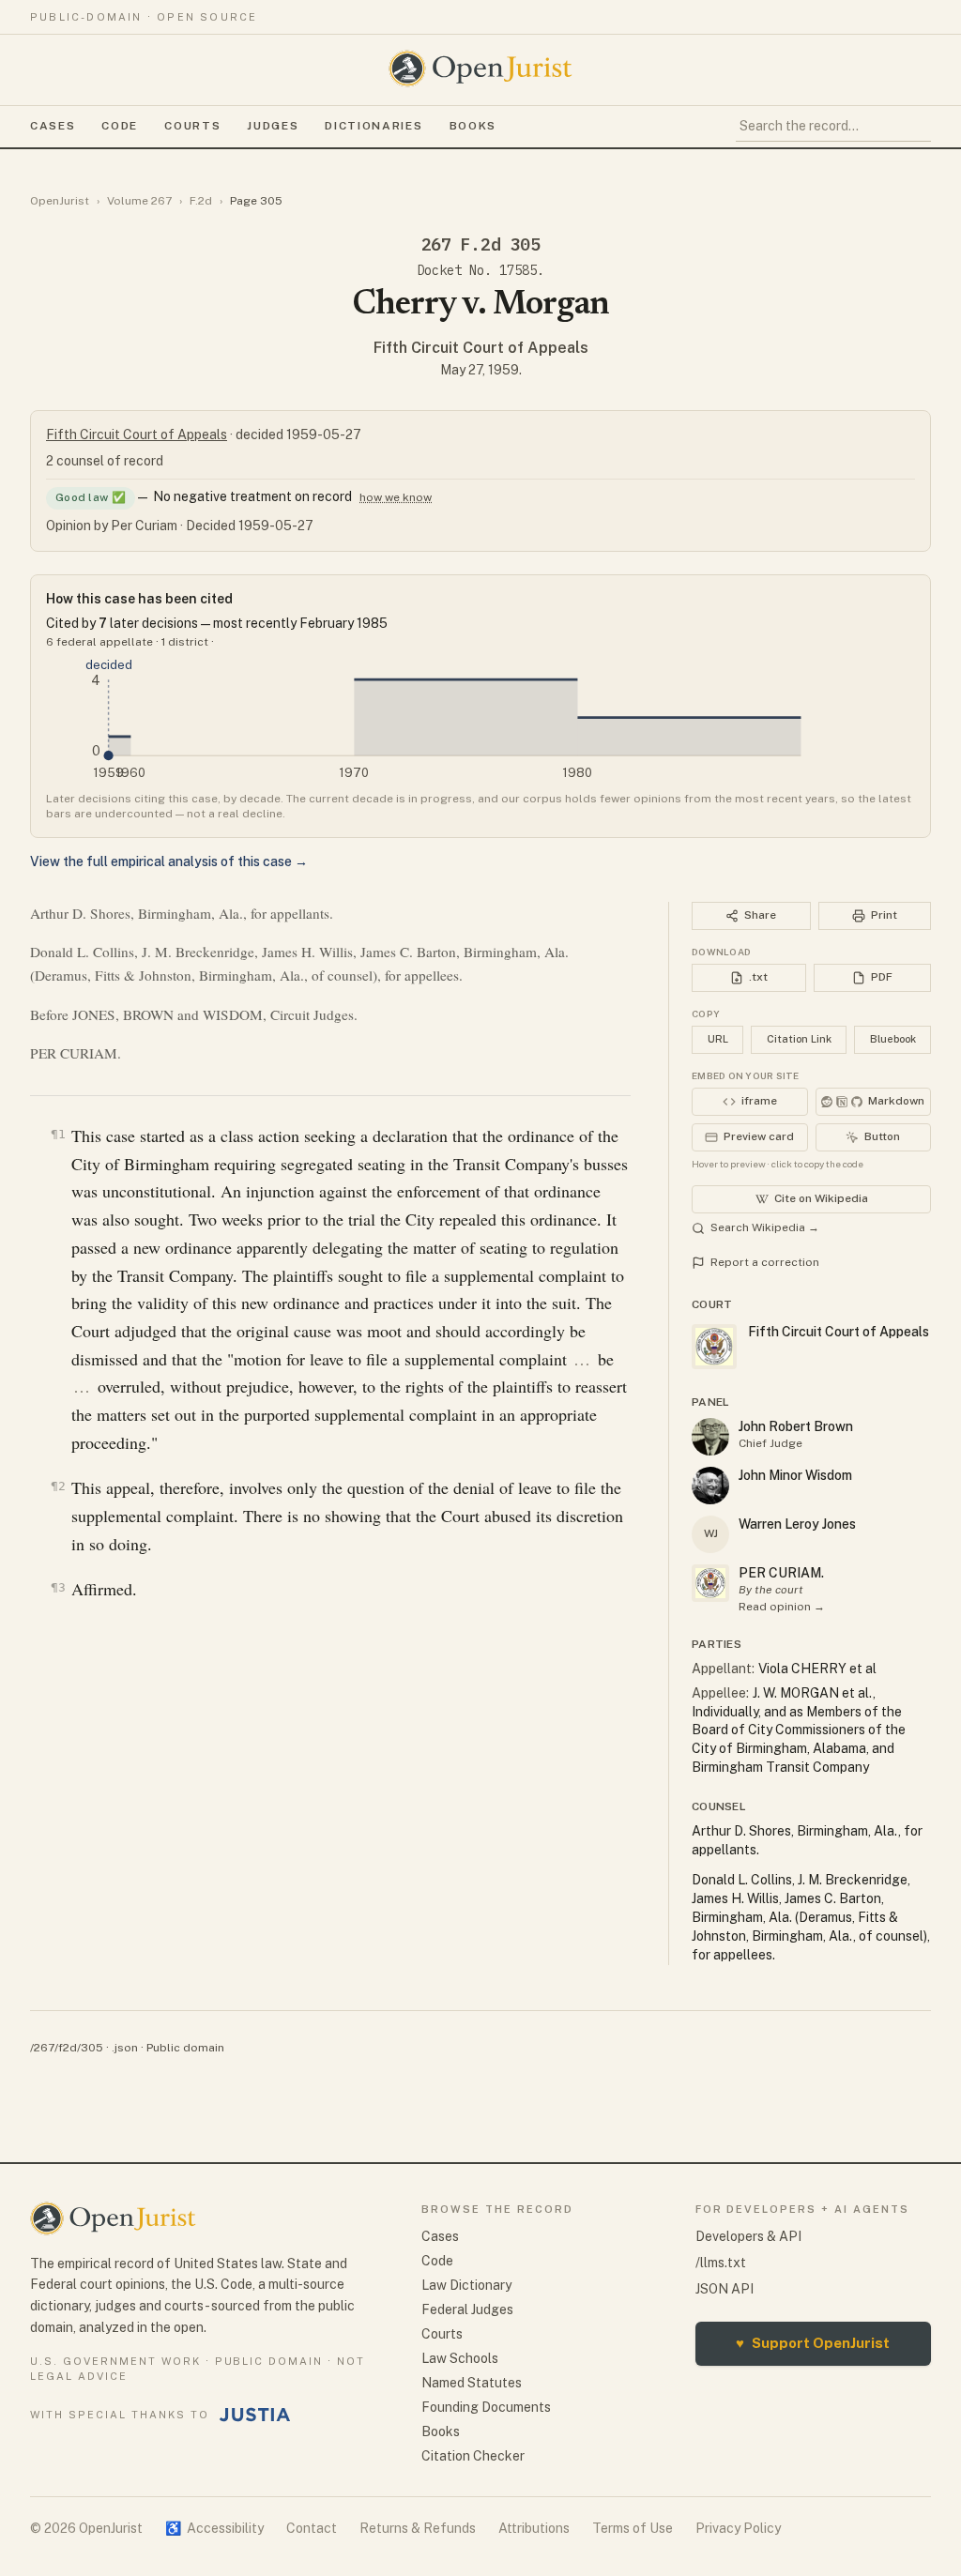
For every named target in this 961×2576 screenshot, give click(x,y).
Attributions (534, 2528)
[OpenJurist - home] (480, 69)
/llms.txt (721, 2263)
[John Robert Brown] (710, 1437)
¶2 (58, 1486)
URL (718, 1039)
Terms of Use (633, 2528)
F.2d (201, 201)
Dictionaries (374, 126)
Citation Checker (473, 2456)
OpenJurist (60, 201)
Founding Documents (486, 2407)
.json (125, 2048)
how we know (396, 497)
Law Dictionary (466, 2285)
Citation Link (799, 1039)
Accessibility (214, 2528)
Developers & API (748, 2236)
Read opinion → (782, 1607)
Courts (192, 126)
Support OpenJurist (813, 2343)
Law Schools (460, 2358)
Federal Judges (467, 2309)
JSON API (725, 2289)
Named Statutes (472, 2383)
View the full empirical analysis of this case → (169, 861)
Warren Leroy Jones (797, 1524)
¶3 (58, 1587)
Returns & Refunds (418, 2528)
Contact (312, 2528)
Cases (53, 126)
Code (120, 126)
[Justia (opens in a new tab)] (255, 2415)
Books (473, 126)
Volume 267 (139, 201)
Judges (273, 126)
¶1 (58, 1134)
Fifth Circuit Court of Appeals (481, 348)
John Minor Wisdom (795, 1475)
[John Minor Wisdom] (710, 1486)
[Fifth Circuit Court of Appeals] (710, 1583)
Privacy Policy (738, 2528)
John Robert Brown (796, 1426)
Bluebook (893, 1039)
